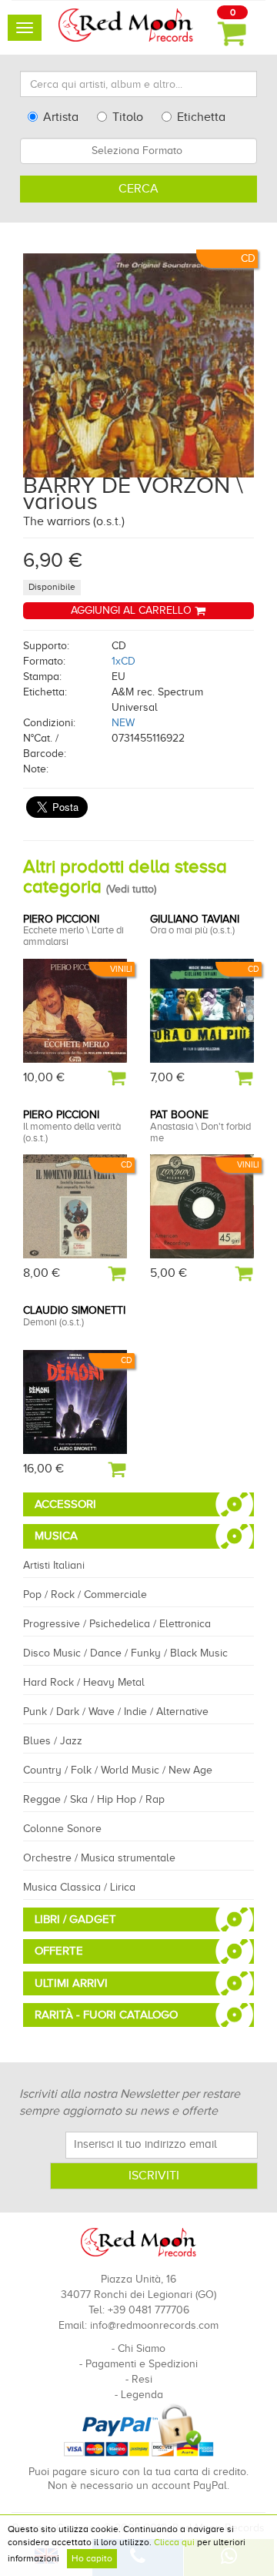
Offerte (59, 1951)
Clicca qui (174, 2542)
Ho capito (92, 2558)
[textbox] (138, 151)
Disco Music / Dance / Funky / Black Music (125, 1653)
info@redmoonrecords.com (154, 2325)
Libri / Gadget (75, 1919)
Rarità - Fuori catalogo (106, 2015)
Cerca (138, 189)
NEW (123, 723)
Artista (61, 117)
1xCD (123, 661)
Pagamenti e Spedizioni (142, 2364)
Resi (142, 2379)
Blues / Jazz (53, 1741)
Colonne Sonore (62, 1829)
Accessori (65, 1504)
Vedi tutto (131, 889)
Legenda (142, 2395)
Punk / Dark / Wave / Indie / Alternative (116, 1712)
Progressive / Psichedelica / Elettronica (117, 1624)
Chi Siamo (142, 2348)
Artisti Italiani (54, 1565)
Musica (56, 1536)
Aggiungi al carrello (133, 610)
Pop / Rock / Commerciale (85, 1595)
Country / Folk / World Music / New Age (118, 1770)
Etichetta (201, 117)
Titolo (128, 117)
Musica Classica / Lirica (79, 1887)
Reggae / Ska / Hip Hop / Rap (94, 1799)
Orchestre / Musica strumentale (99, 1858)
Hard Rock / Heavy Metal (84, 1682)
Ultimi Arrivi (71, 1983)
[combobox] (138, 151)
